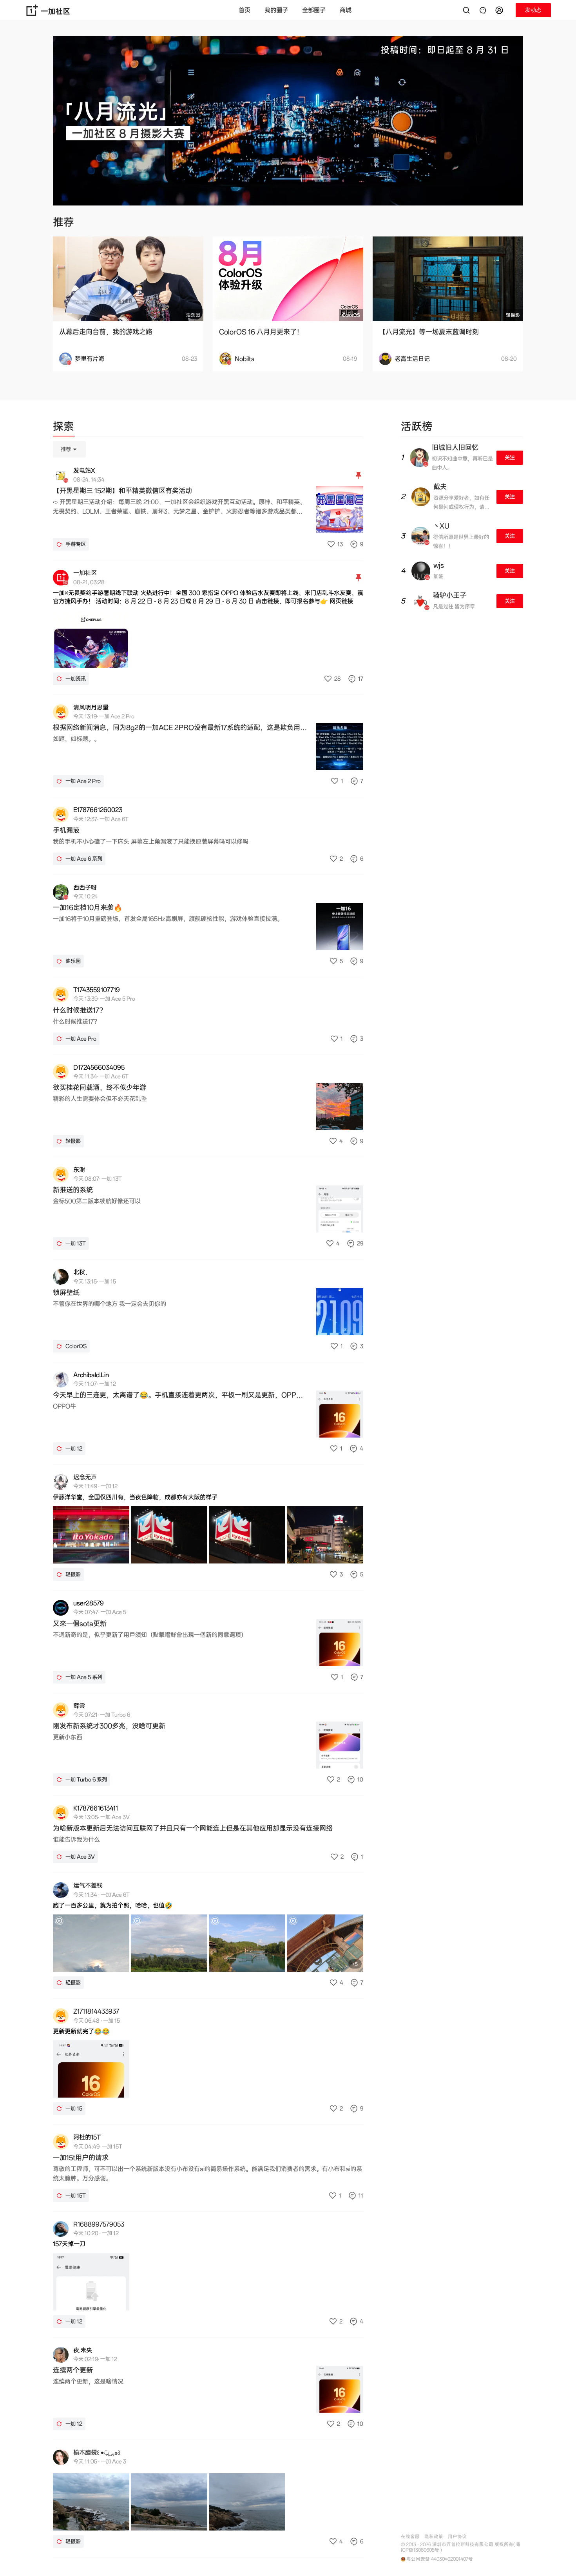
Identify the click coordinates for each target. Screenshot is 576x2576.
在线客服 (410, 2537)
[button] (500, 10)
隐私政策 (434, 2537)
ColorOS (351, 315)
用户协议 (457, 2537)
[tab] (63, 428)
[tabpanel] (208, 1499)
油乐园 (193, 315)
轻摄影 (513, 315)
